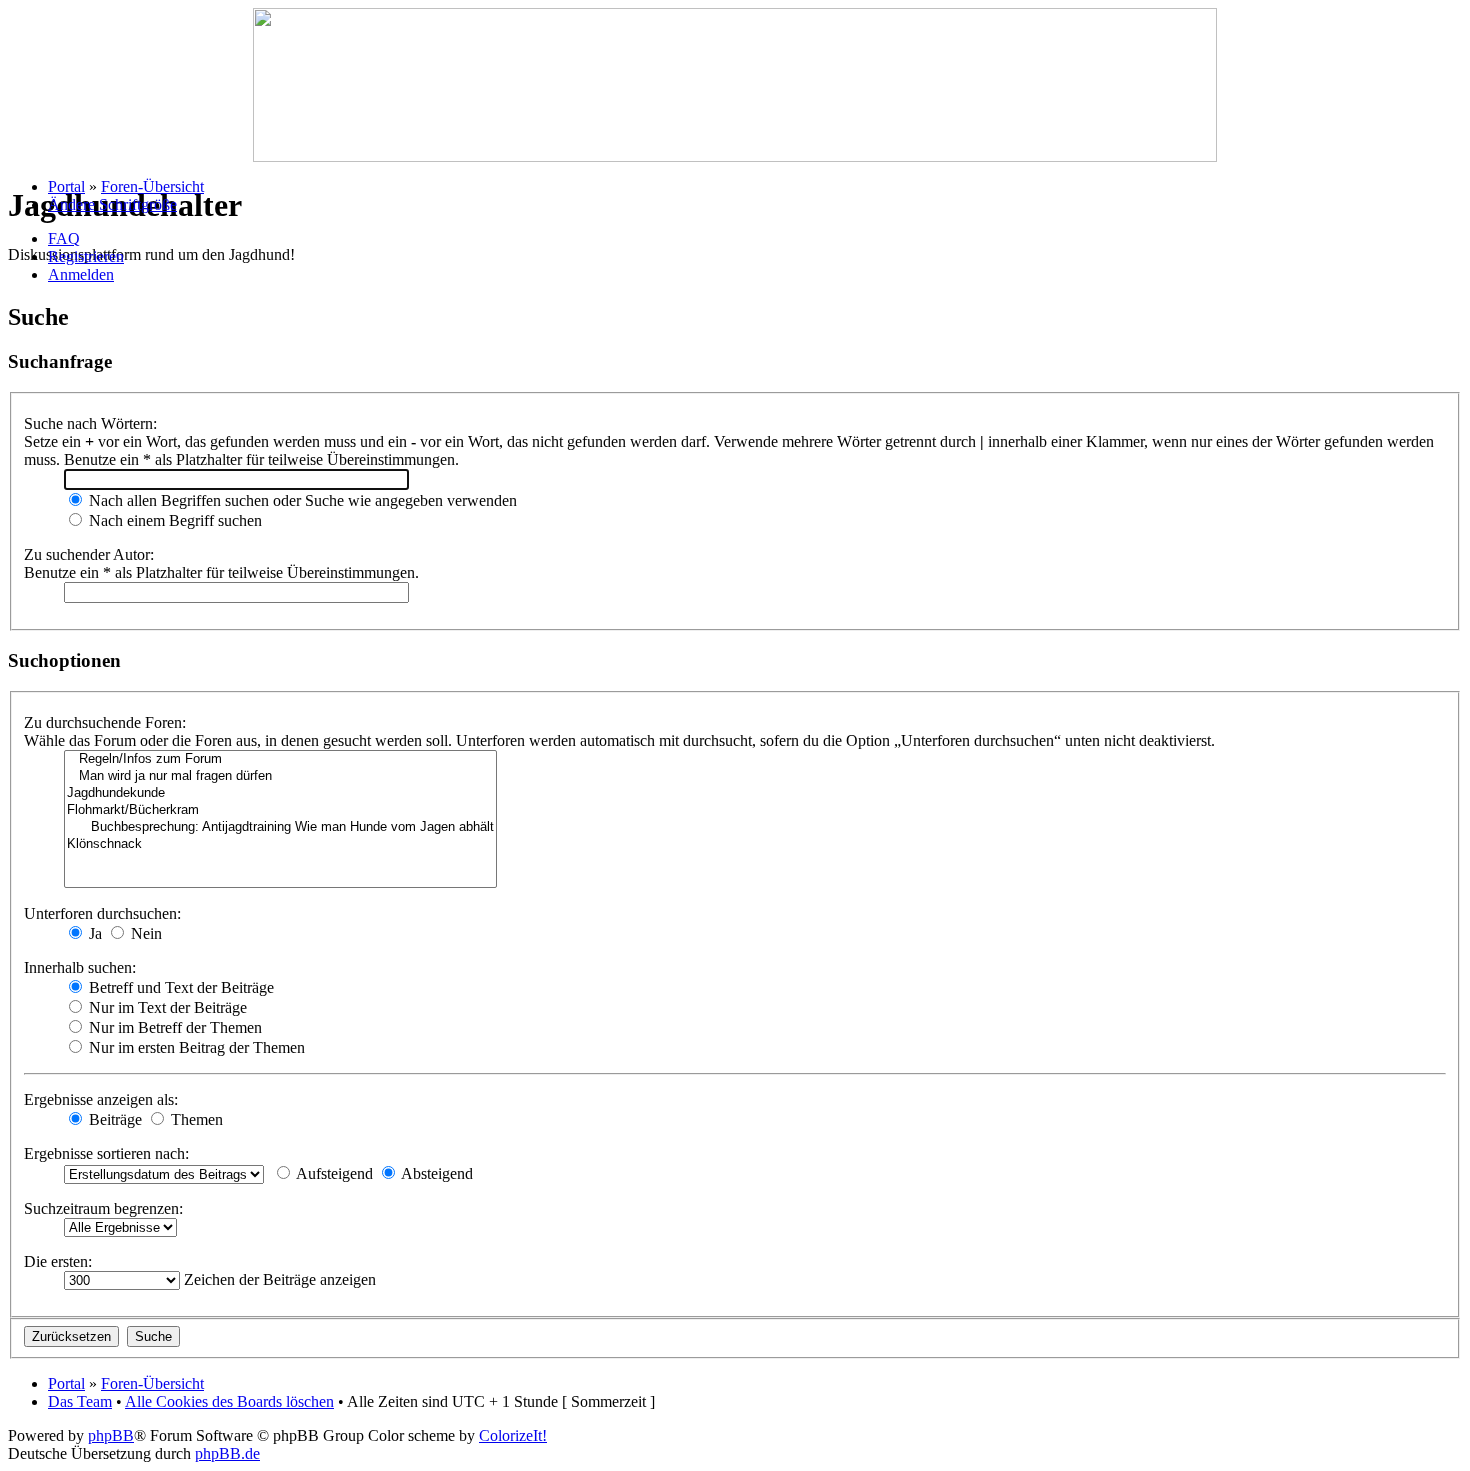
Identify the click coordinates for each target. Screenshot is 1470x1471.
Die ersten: (58, 1261)
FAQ (64, 238)
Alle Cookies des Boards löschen (229, 1401)
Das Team (80, 1401)
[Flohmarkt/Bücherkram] (280, 810)
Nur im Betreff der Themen (173, 1027)
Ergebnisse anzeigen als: (101, 1099)
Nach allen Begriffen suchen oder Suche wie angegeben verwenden (301, 500)
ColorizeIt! (513, 1435)
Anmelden (81, 274)
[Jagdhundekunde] (280, 793)
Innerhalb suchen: (80, 967)
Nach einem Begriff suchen (173, 520)
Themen (195, 1119)
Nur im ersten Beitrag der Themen (195, 1047)
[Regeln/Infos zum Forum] (280, 759)
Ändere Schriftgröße (112, 204)
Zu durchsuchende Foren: (105, 722)
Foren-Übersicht (152, 186)
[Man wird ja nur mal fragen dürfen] (280, 776)
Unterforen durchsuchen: (102, 913)
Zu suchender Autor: (89, 554)
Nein (144, 933)
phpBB (111, 1435)
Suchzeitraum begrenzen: (103, 1208)
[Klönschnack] (280, 844)
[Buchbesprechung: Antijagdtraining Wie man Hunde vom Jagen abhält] (280, 827)
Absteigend (435, 1173)
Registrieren (86, 256)
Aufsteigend (333, 1173)
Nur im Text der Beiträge (166, 1007)
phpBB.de (227, 1453)
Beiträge (113, 1119)
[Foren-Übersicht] (735, 156)
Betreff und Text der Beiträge (179, 987)
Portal (66, 186)
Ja (93, 933)
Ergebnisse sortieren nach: (106, 1153)
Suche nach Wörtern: (90, 423)
